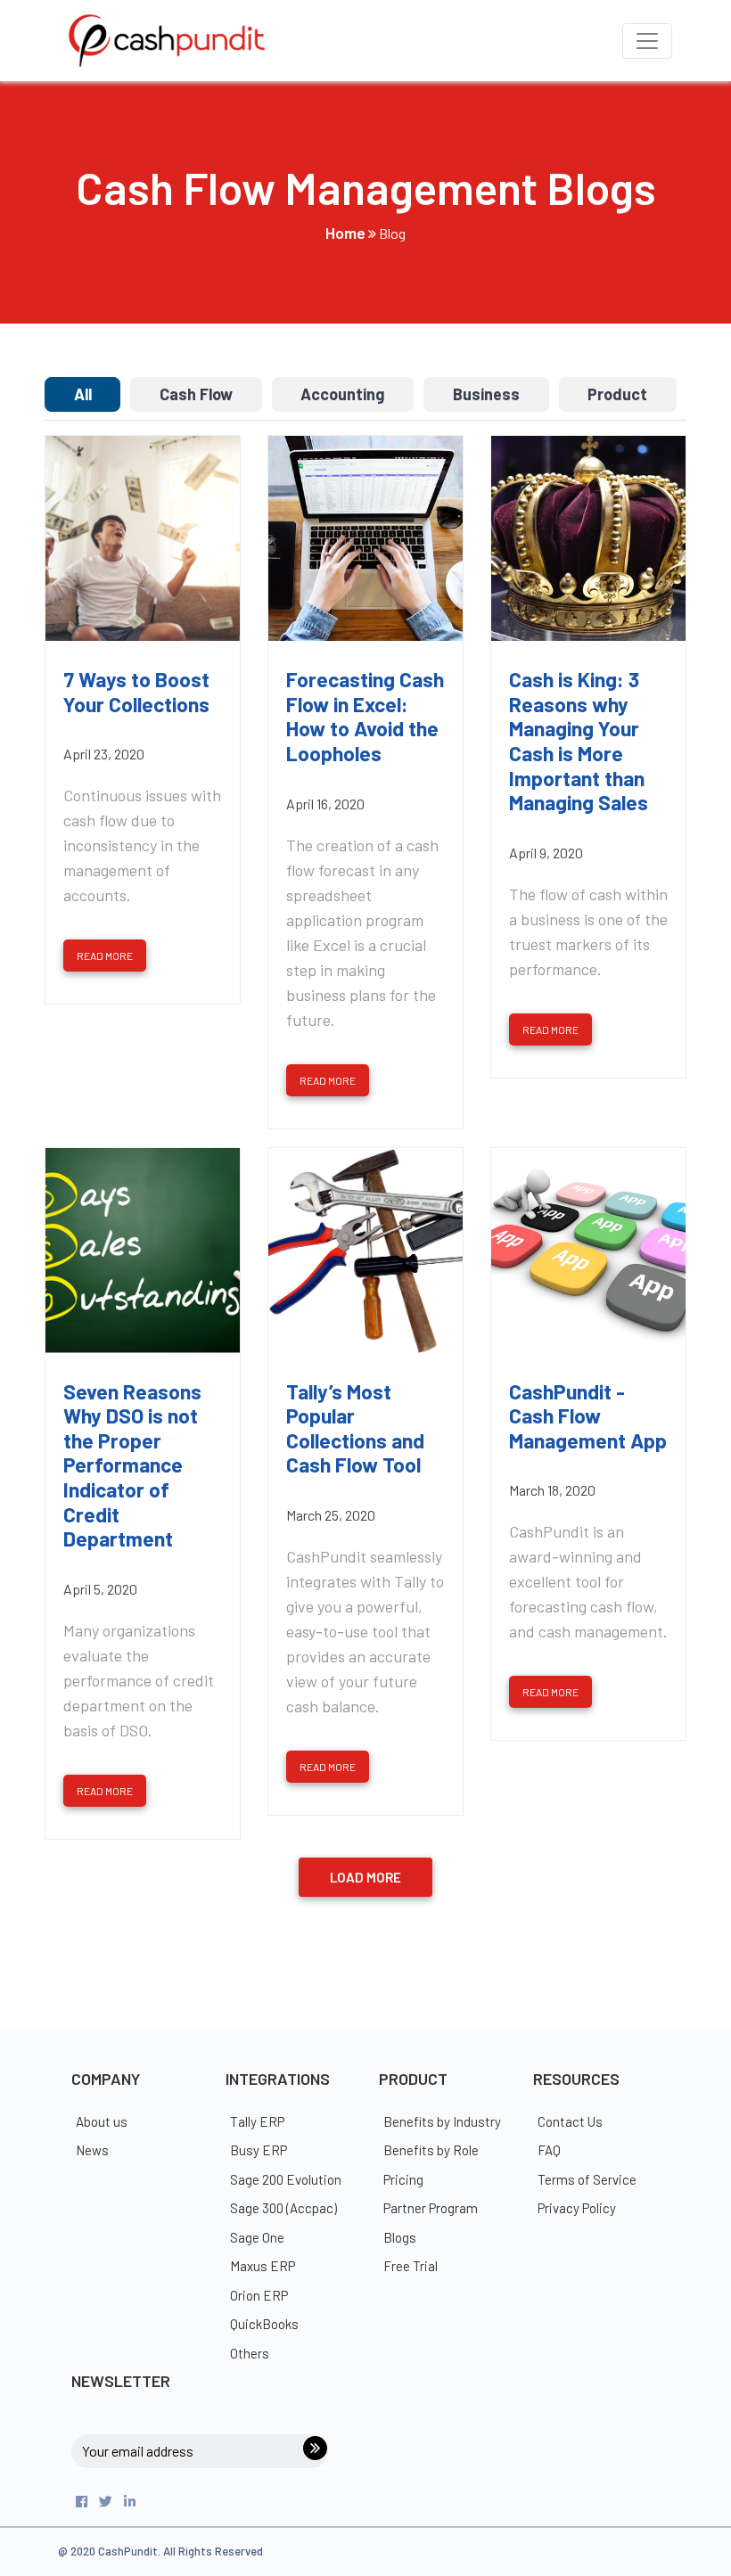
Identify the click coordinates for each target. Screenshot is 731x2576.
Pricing (403, 2179)
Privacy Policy (577, 2208)
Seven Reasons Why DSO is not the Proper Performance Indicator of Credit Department (132, 1466)
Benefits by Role (431, 2150)
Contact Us (570, 2121)
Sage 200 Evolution (286, 2179)
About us (102, 2121)
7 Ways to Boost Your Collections (136, 692)
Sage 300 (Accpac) (283, 2208)
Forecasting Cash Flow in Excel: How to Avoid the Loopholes (365, 717)
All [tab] (83, 394)
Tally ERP (257, 2121)
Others (250, 2353)
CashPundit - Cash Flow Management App (588, 1416)
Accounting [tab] (342, 394)
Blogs (400, 2237)
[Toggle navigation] (647, 41)
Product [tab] (617, 394)
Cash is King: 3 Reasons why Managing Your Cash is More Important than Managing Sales (579, 741)
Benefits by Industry (442, 2121)
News (92, 2150)
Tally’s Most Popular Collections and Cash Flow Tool (355, 1429)
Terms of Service (587, 2179)
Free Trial (411, 2266)
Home (345, 233)
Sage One (257, 2237)
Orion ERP (259, 2295)
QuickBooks (264, 2324)
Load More (365, 1877)
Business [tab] (486, 394)
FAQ (549, 2150)
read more (105, 956)
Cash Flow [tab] (196, 394)
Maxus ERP (263, 2266)
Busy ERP (259, 2150)
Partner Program (431, 2208)
